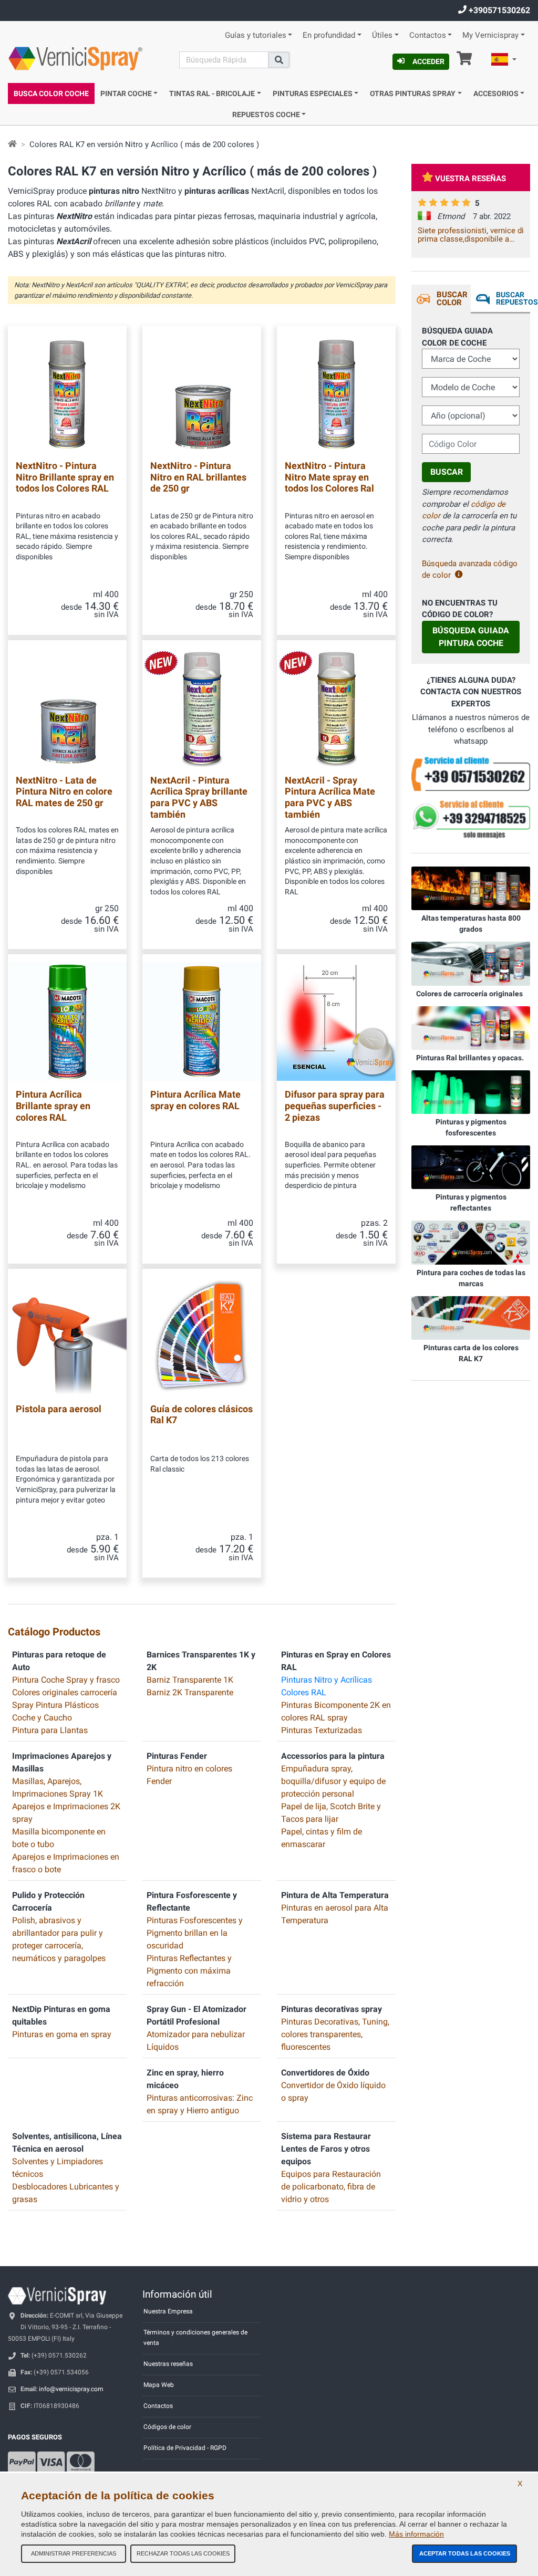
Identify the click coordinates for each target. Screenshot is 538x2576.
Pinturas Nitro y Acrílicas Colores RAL (327, 1686)
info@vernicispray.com (71, 2389)
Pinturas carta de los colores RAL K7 (471, 1353)
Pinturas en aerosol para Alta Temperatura (335, 1914)
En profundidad (329, 35)
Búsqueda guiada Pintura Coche (471, 637)
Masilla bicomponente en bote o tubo (59, 1838)
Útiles (382, 35)
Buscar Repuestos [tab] (513, 298)
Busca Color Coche (51, 93)
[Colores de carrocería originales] (471, 963)
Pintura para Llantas (50, 1730)
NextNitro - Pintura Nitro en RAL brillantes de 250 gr (198, 477)
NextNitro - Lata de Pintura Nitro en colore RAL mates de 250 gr (64, 791)
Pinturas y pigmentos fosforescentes (471, 1127)
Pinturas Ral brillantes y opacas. (470, 1058)
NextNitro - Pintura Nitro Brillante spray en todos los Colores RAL (65, 477)
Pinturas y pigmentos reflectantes (471, 1202)
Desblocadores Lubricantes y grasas (66, 2193)
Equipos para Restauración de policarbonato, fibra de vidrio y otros (331, 2187)
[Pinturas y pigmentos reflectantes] (471, 1167)
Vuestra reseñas (470, 179)
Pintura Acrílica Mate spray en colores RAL (195, 1100)
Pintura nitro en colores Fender (189, 1775)
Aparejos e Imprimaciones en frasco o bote (66, 1863)
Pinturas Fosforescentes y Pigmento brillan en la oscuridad (195, 1933)
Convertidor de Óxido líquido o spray (333, 2092)
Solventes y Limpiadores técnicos (58, 2168)
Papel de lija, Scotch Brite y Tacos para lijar (331, 1813)
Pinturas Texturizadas (322, 1730)
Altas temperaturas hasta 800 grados (471, 924)
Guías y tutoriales (256, 35)
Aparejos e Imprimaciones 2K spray (66, 1813)
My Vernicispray (490, 35)
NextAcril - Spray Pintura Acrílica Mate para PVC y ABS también (330, 797)
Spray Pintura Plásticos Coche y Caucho (55, 1711)
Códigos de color (167, 2427)
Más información (416, 2534)
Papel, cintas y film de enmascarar (322, 1838)
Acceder (428, 61)
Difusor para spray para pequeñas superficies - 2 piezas (335, 1106)
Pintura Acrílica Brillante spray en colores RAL (53, 1106)
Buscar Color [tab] (452, 299)
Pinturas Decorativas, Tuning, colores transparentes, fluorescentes (335, 2034)
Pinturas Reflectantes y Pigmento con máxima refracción (189, 1971)
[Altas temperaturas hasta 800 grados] (471, 888)
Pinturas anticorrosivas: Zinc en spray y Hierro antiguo (200, 2104)
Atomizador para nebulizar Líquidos (196, 2041)
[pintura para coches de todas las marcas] (471, 1242)
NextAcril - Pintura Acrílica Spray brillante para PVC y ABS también (199, 797)
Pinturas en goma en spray (62, 2034)
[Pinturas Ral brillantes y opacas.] (471, 1027)
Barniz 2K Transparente (190, 1692)
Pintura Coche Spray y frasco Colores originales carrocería (66, 1686)
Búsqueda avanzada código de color (470, 570)
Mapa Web (159, 2385)
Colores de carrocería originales (469, 994)
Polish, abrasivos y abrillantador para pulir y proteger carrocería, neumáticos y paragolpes (59, 1939)
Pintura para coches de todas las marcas (471, 1278)
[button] (504, 61)
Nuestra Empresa (168, 2311)
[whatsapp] (471, 820)
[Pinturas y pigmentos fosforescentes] (471, 1091)
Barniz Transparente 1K (190, 1680)
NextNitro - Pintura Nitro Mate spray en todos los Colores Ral (329, 477)
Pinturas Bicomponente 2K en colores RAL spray (336, 1711)
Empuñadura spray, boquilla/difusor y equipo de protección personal (333, 1781)
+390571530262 (498, 10)
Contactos (428, 35)
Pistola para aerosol (59, 1409)
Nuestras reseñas (168, 2364)
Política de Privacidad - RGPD (185, 2448)
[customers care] (471, 774)
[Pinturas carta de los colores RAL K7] (471, 1317)
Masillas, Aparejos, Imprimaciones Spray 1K (58, 1787)
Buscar (447, 472)
